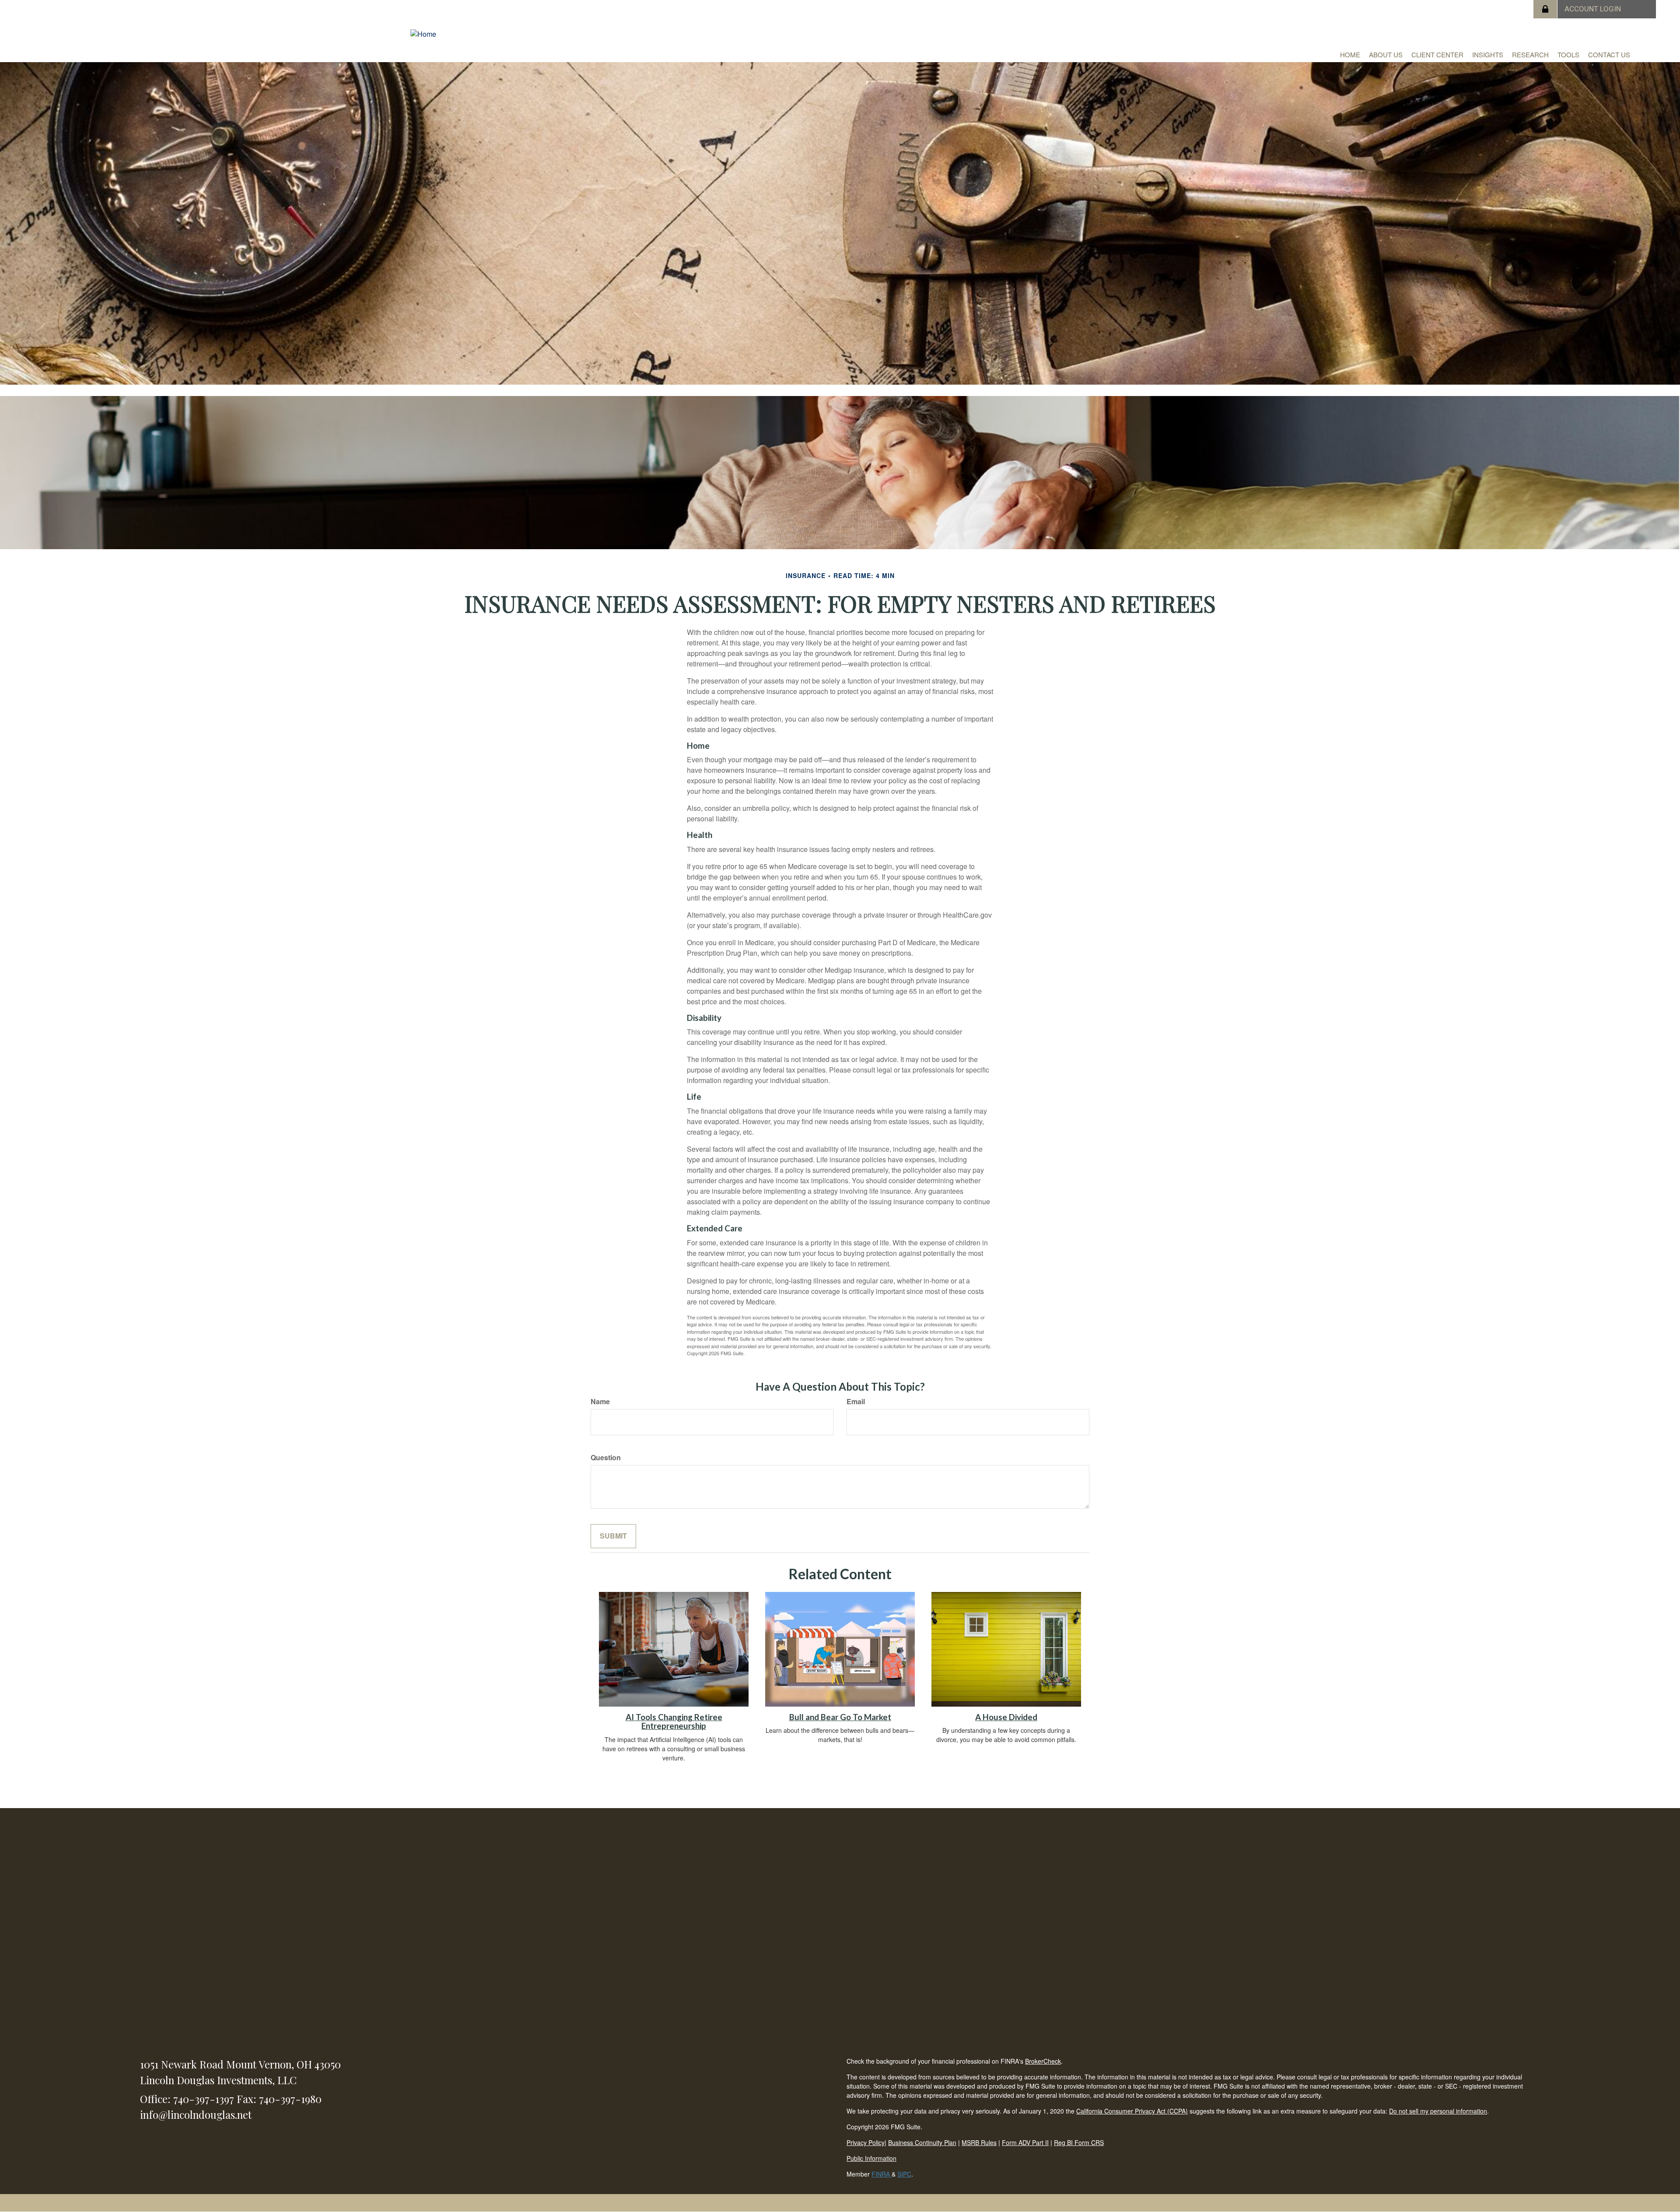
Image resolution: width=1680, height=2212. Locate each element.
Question (606, 1458)
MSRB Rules (979, 2142)
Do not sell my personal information (1438, 2111)
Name (600, 1402)
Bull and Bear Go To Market (840, 1717)
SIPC (904, 2174)
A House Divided (1006, 1717)
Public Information (871, 2158)
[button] (1386, 55)
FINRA (882, 2174)
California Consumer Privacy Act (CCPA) (1132, 2111)
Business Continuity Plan (922, 2142)
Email (856, 1402)
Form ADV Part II (1025, 2142)
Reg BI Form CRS (1079, 2142)
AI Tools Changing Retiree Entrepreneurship (674, 1722)
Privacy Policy (866, 2142)
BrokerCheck (1043, 2061)
